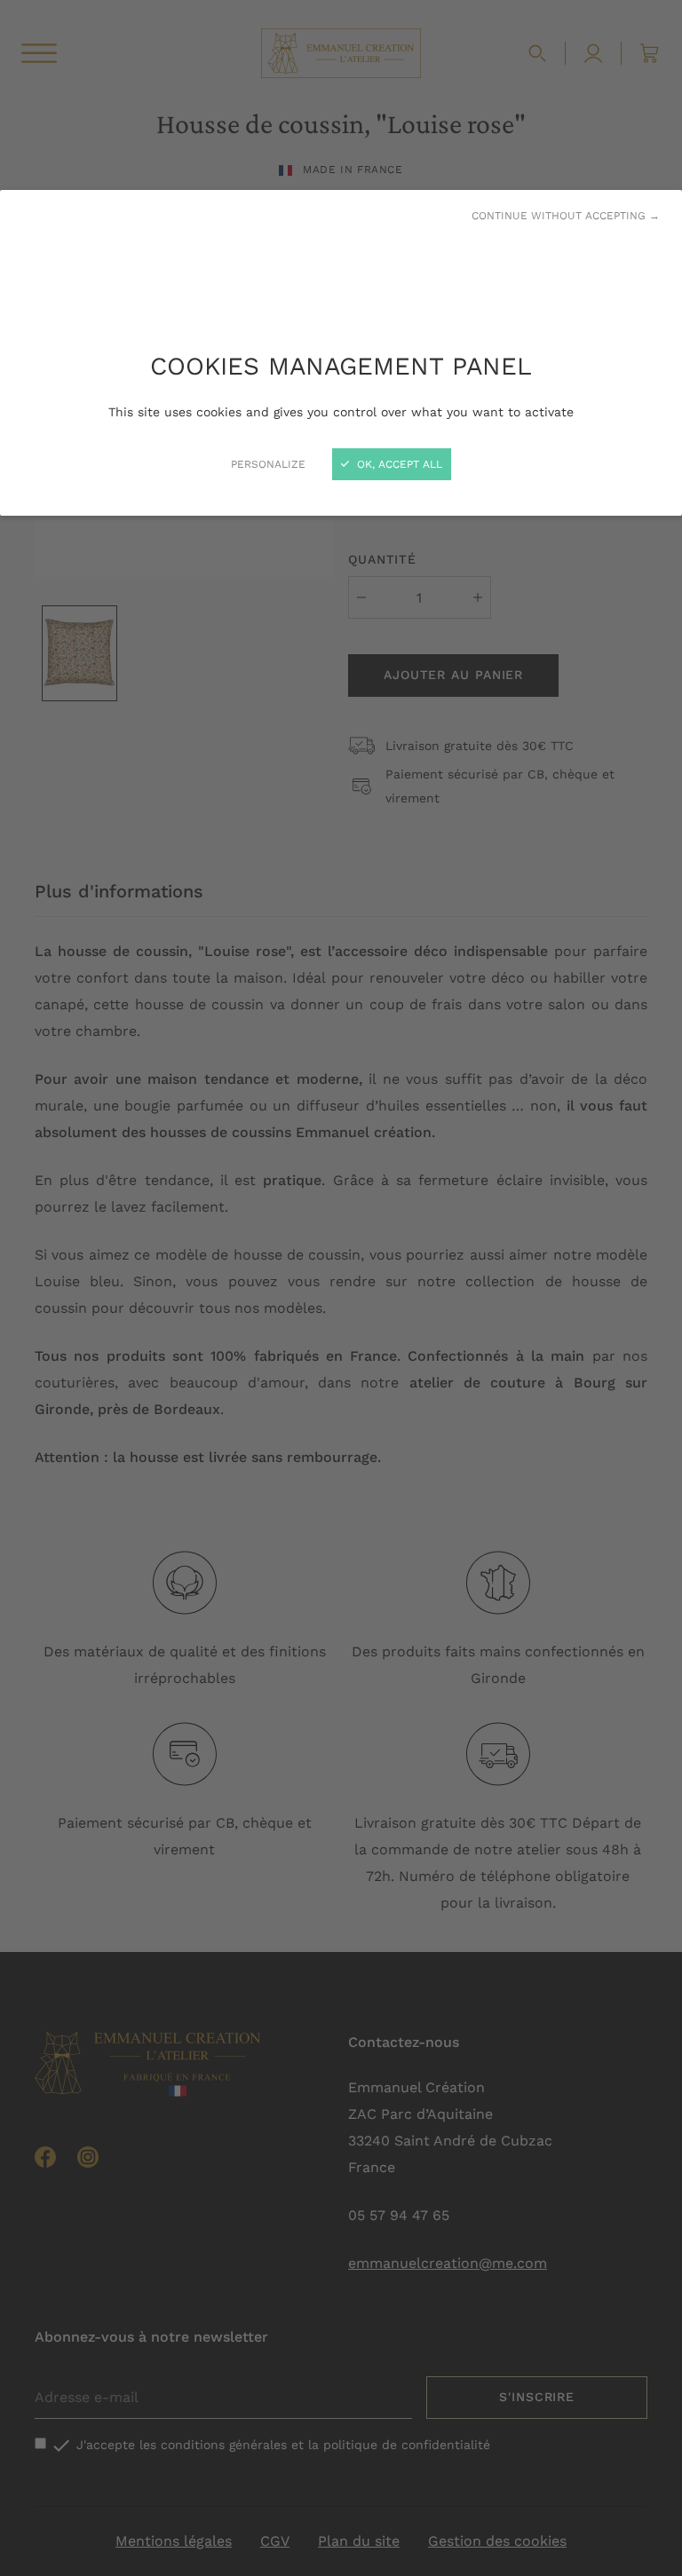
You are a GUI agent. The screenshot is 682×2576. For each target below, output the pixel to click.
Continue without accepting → (566, 216)
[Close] (341, 1288)
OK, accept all (398, 464)
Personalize (268, 464)
